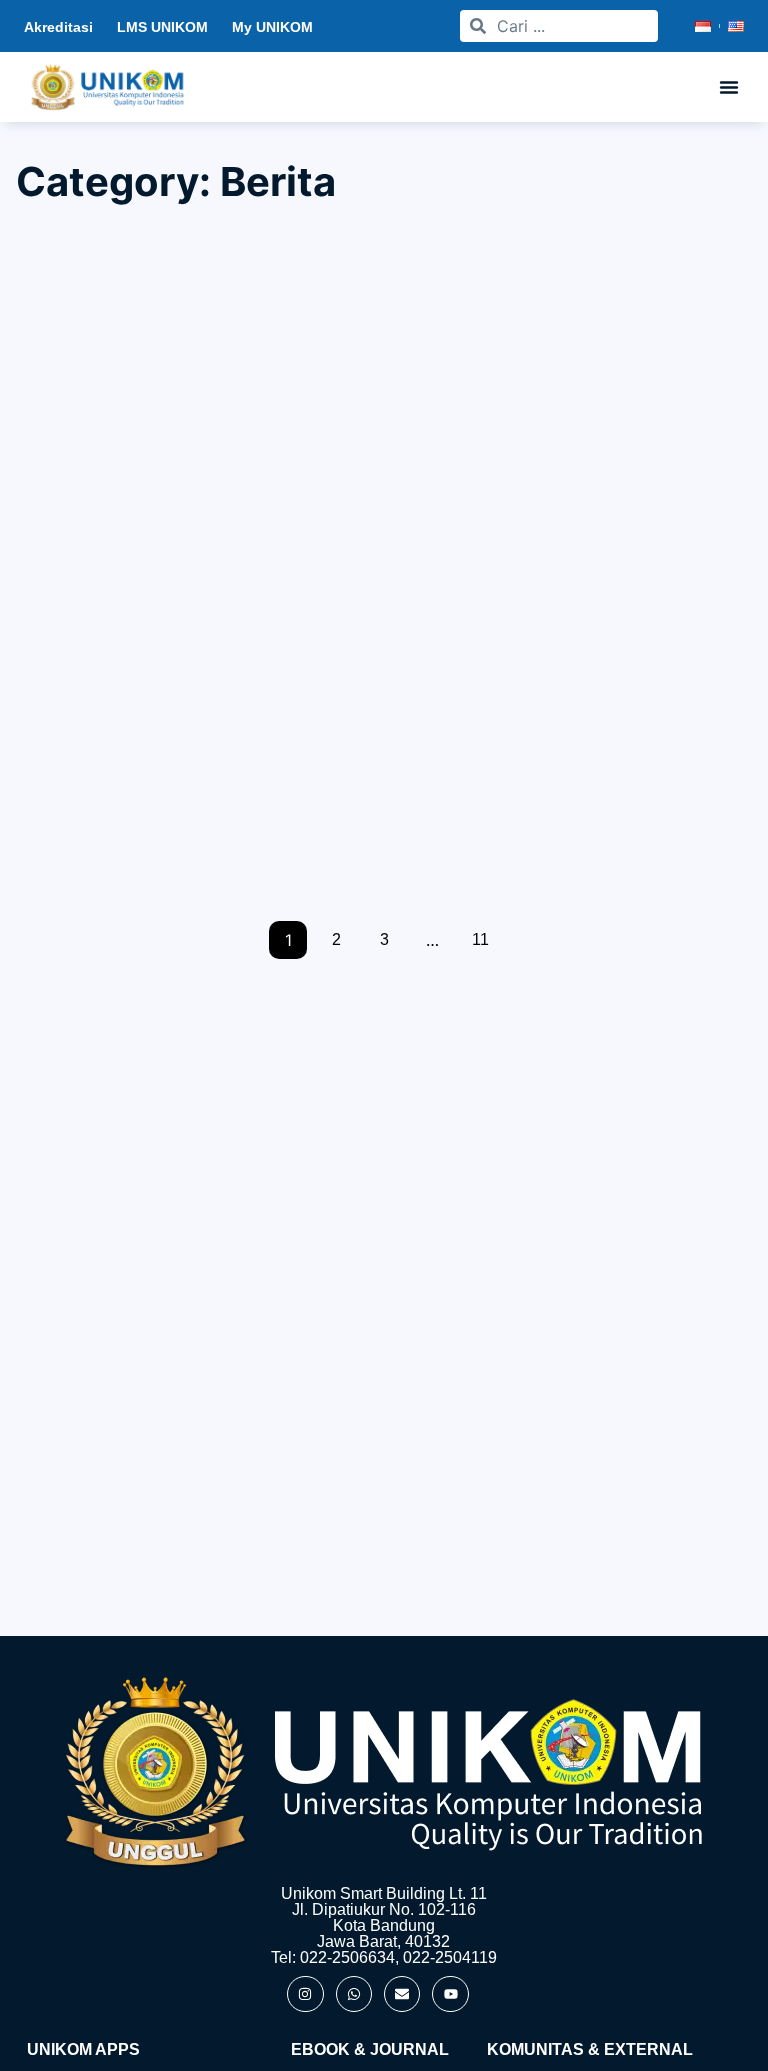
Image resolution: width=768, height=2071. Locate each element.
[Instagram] (305, 1994)
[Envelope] (402, 1994)
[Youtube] (450, 1994)
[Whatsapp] (354, 1994)
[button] (729, 87)
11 (480, 939)
